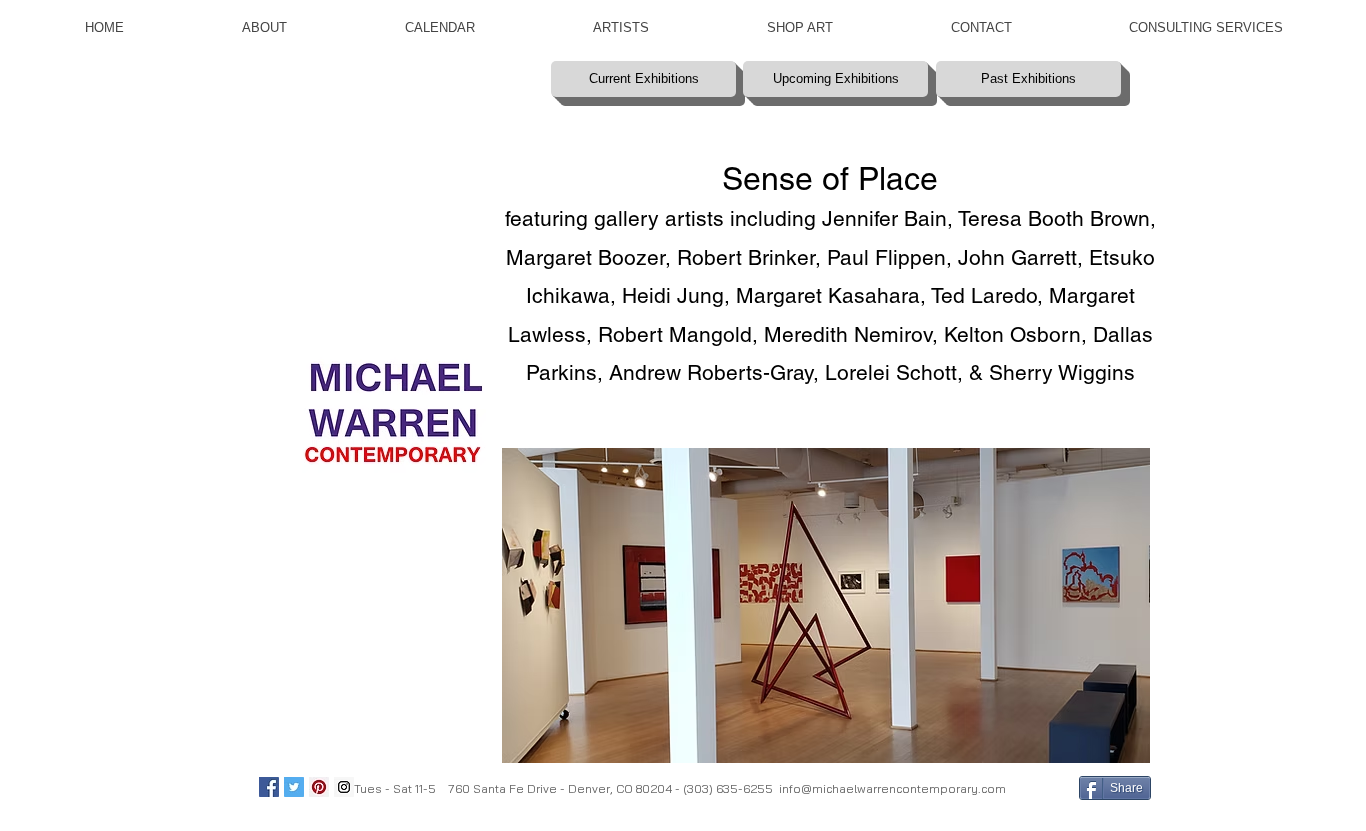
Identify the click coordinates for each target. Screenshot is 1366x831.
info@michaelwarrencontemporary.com (892, 788)
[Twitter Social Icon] (294, 787)
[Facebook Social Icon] (269, 787)
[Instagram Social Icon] (344, 787)
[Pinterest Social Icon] (319, 787)
